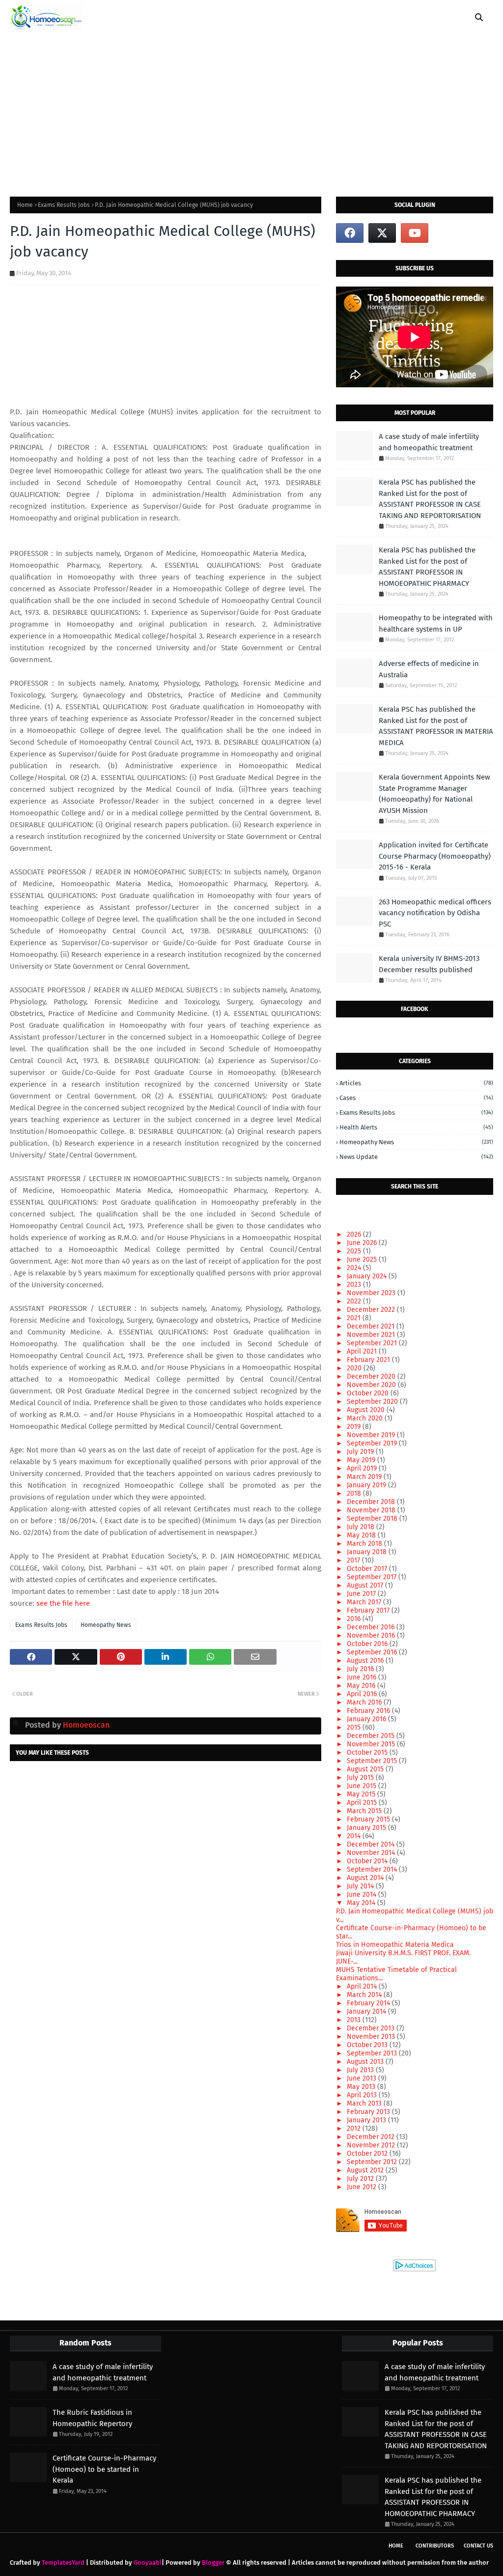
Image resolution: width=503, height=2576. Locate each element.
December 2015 (372, 1736)
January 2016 (367, 1719)
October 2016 (368, 1644)
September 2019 (373, 1443)
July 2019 (361, 1452)
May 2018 (362, 1535)
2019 (355, 1427)
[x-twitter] (382, 233)
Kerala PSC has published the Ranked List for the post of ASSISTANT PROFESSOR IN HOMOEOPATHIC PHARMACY (427, 567)
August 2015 (366, 1769)
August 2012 (366, 2170)
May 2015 (362, 1794)
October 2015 (368, 1752)
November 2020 (372, 1385)
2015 (355, 1727)
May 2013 (362, 2087)
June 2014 (363, 1895)
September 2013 (373, 2053)
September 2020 (373, 1402)
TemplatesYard (63, 2562)
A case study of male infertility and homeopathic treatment (429, 442)
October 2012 (368, 2154)
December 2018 (372, 1502)
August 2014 (366, 1878)
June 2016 (363, 1677)
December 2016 (372, 1627)
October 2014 (368, 1861)
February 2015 (369, 1819)
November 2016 (372, 1635)
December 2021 (372, 1326)
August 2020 (367, 1410)
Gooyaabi (148, 2562)
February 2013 (369, 2112)
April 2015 (363, 1803)
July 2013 (361, 2070)
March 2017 (365, 1602)
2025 (355, 1251)
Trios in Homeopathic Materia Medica (395, 1945)
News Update (416, 1157)
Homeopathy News (106, 1625)
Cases (416, 1098)
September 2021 (373, 1343)
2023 (355, 1285)
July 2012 (361, 2179)
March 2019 (365, 1477)
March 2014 (365, 1995)
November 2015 (372, 1744)
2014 (355, 1836)
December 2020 (372, 1376)
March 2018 (365, 1544)
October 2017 (368, 1569)
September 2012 (373, 2162)
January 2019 (367, 1485)
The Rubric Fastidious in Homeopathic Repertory (92, 2418)
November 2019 (372, 1435)
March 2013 (365, 2103)
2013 (355, 2020)
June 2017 (362, 1594)
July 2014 (361, 1886)
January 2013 (367, 2120)
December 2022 (372, 1310)
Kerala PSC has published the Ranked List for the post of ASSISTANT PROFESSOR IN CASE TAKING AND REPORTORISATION (430, 499)
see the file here (62, 1603)
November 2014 (372, 1853)
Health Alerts (416, 1127)
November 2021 (372, 1335)
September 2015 (373, 1761)
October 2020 (369, 1393)
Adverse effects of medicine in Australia (429, 669)
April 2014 (363, 1986)
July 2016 (361, 1669)
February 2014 (369, 2003)
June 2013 (363, 2078)
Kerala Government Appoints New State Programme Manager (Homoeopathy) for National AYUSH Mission (434, 794)
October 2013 (368, 2045)
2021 (355, 1318)
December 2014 (372, 1844)
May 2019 (362, 1460)
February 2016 (369, 1711)
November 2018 (372, 1510)
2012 (355, 2128)
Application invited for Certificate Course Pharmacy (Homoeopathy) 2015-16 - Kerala (435, 856)
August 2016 (366, 1661)
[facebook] (350, 233)
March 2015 (365, 1811)
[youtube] (415, 233)
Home (25, 205)
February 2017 (369, 1610)
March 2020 (366, 1418)
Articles (416, 1083)
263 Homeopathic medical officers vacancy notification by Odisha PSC (435, 913)
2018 (355, 1493)
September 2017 (373, 1577)
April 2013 (363, 2095)
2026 (355, 1234)
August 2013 (366, 2062)
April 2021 (363, 1351)
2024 (355, 1268)
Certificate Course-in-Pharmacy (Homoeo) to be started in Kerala (104, 2469)
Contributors (435, 2546)
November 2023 (372, 1293)
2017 (354, 1560)
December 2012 (372, 2137)
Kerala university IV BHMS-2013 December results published (429, 964)
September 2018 (373, 1519)
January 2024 (368, 1276)
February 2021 (369, 1360)
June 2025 (363, 1259)
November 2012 (372, 2145)
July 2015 (361, 1778)
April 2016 (363, 1694)
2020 (355, 1368)
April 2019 (363, 1468)
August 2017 (366, 1585)
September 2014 (373, 1869)
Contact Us (478, 2546)
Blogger (213, 2562)
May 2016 (362, 1686)
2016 (355, 1619)
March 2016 (365, 1702)
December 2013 (372, 2028)
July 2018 (362, 1527)
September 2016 (373, 1652)
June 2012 (363, 2187)
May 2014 (362, 1903)
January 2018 (368, 1552)
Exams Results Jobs (64, 205)
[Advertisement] (251, 108)
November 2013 (372, 2037)
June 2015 (363, 1786)
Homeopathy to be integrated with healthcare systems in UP (436, 623)
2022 (355, 1301)
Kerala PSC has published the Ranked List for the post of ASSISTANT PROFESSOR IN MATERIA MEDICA (436, 726)
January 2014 (367, 2012)
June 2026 (363, 1243)
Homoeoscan (85, 1725)
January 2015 (367, 1828)
